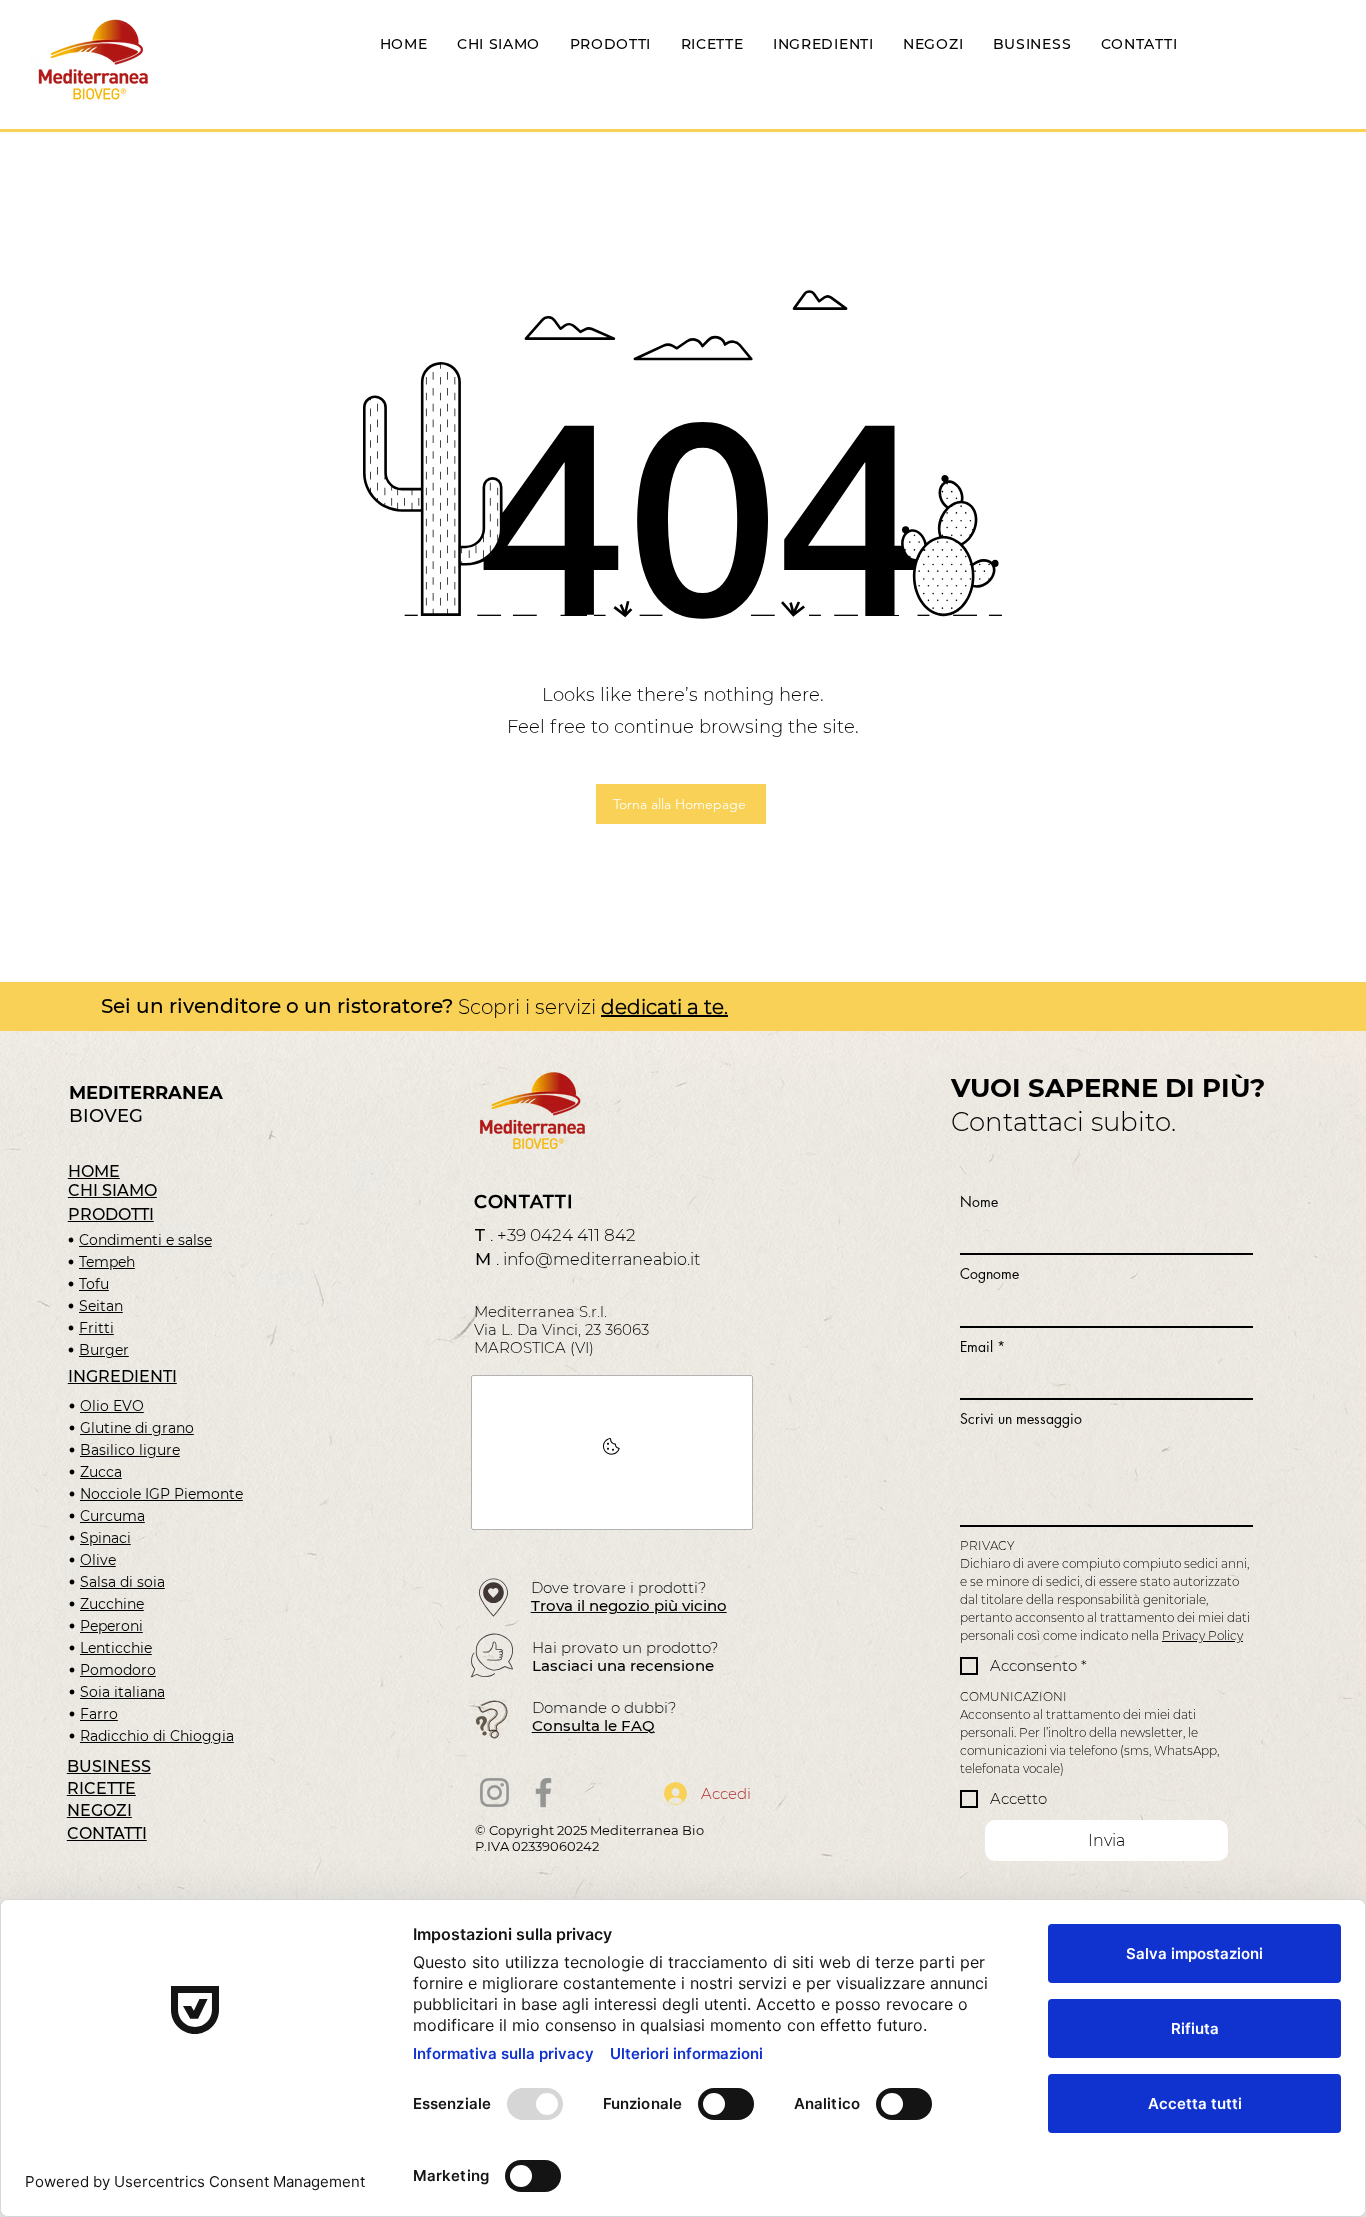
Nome (979, 1201)
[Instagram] (494, 1792)
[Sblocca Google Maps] (612, 1452)
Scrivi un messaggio (1021, 1418)
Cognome (989, 1273)
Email (982, 1346)
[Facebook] (543, 1792)
